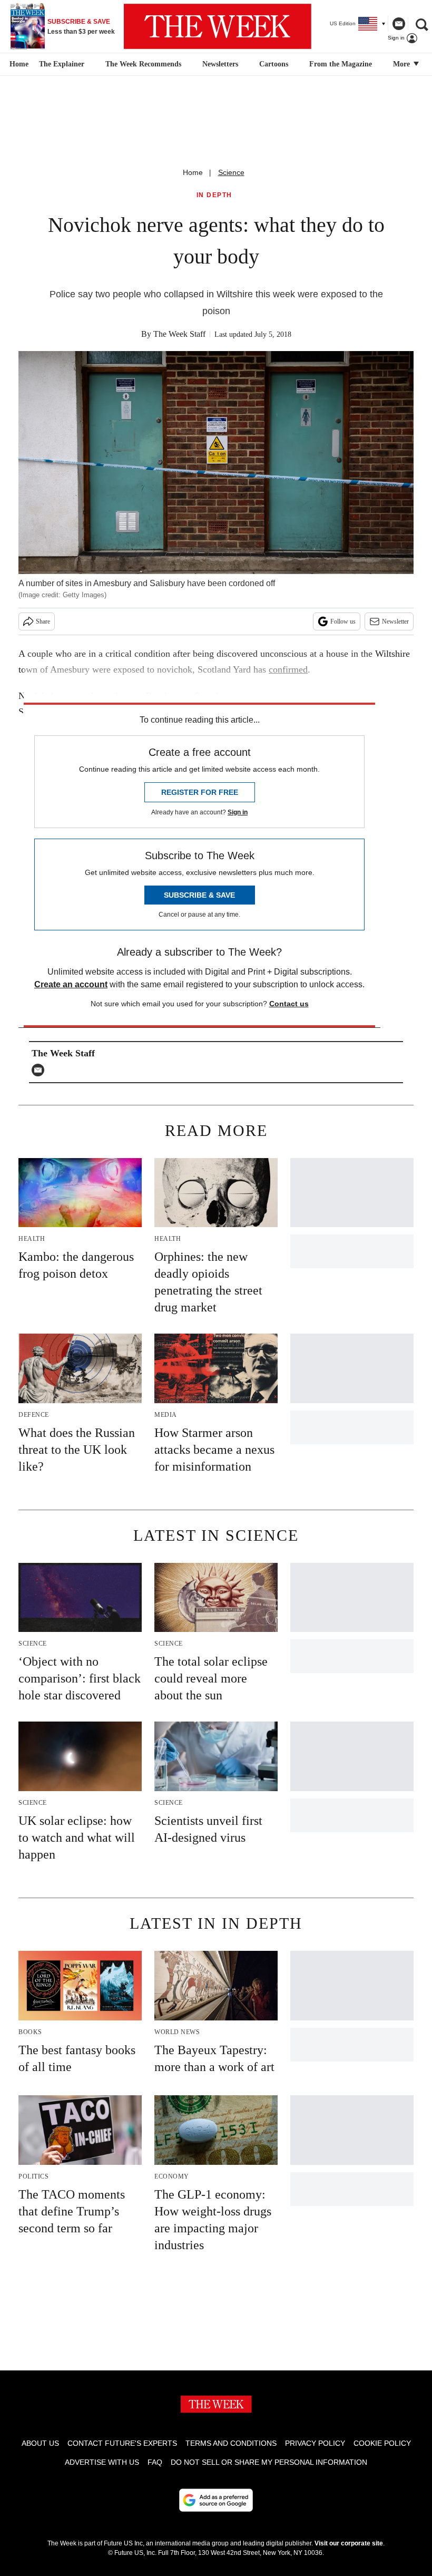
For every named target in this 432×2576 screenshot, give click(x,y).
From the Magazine (341, 64)
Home (193, 172)
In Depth (214, 195)
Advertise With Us (102, 2462)
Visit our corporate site (349, 2543)
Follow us (343, 621)
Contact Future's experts (122, 2443)
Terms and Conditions (231, 2443)
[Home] (18, 64)
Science (231, 172)
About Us (40, 2443)
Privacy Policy (315, 2443)
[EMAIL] (41, 1070)
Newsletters (220, 64)
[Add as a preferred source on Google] (216, 2500)
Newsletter (395, 621)
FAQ (155, 2462)
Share (43, 621)
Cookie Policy (382, 2443)
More (402, 64)
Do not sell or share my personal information (269, 2462)
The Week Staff (179, 334)
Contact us (289, 1004)
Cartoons (274, 64)
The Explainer (62, 64)
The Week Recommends (143, 64)
